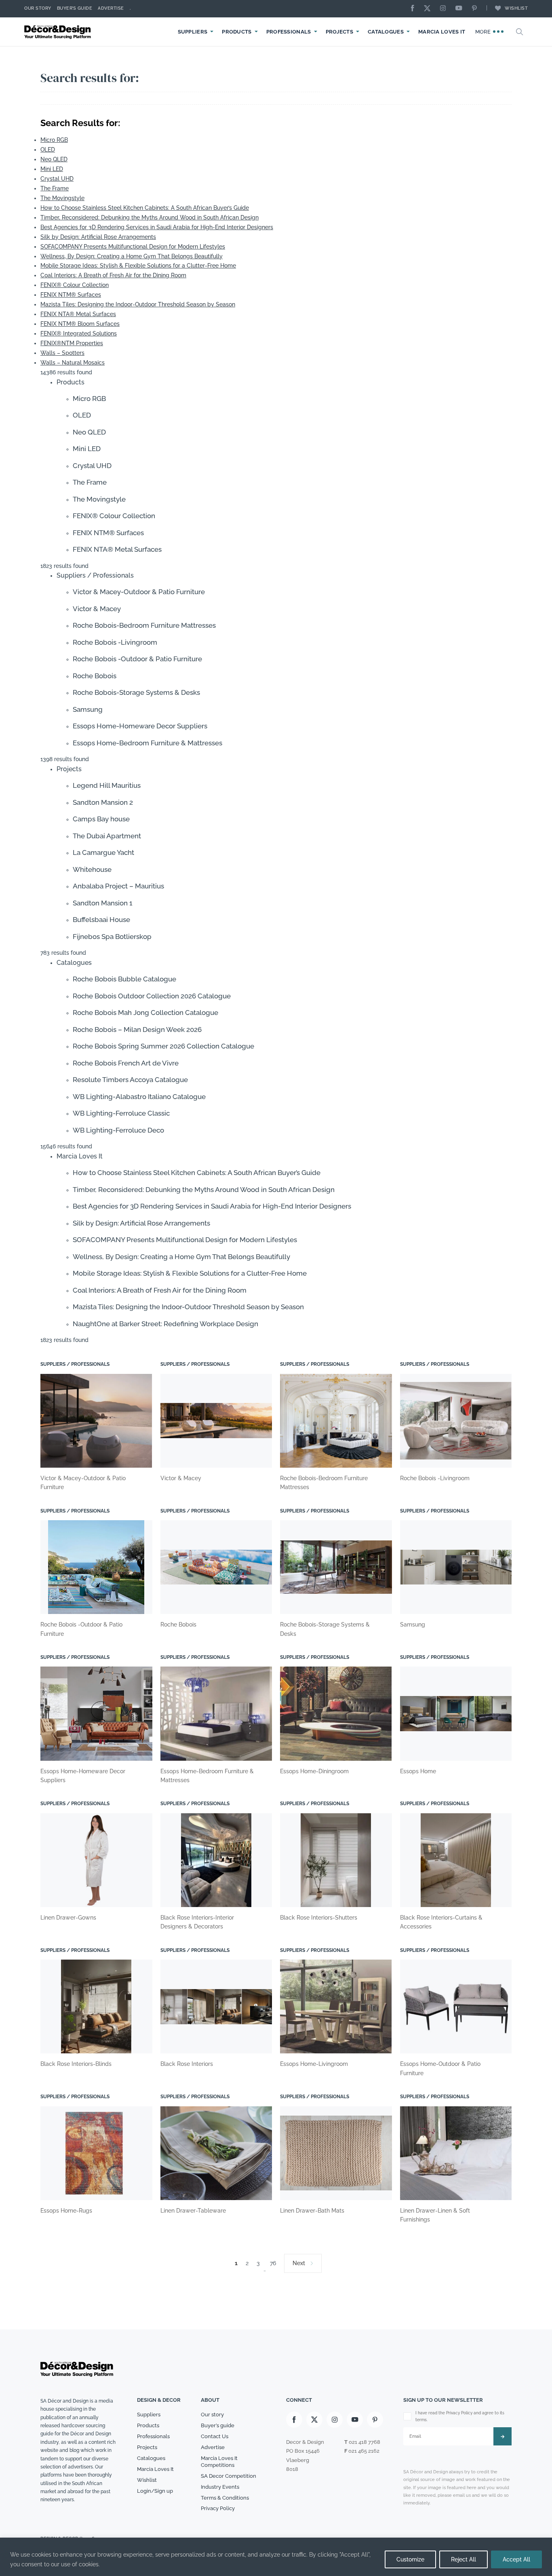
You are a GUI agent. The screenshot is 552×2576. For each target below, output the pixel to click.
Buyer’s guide (218, 2425)
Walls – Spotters (62, 353)
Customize (410, 2559)
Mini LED (52, 169)
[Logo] (59, 32)
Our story (38, 8)
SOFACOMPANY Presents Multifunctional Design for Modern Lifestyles (133, 247)
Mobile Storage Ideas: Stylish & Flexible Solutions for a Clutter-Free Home (138, 266)
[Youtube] (461, 9)
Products (237, 32)
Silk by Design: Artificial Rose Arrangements (98, 237)
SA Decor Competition (229, 2476)
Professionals (289, 32)
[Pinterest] (476, 9)
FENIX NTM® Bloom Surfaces (80, 324)
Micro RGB (54, 140)
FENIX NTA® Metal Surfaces (78, 314)
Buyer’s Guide (75, 8)
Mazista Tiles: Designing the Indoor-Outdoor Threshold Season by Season (138, 304)
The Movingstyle (62, 198)
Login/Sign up (155, 2491)
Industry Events (220, 2486)
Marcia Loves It (442, 32)
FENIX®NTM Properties (72, 343)
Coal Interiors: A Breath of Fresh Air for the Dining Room (113, 275)
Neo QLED (54, 159)
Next (299, 2263)
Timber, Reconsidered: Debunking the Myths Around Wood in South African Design (150, 217)
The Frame (55, 188)
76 (273, 2263)
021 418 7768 (364, 2442)
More (484, 32)
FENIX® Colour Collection (75, 285)
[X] (429, 9)
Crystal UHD (57, 179)
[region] (276, 2557)
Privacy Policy (218, 2508)
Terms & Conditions (225, 2497)
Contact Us (215, 2436)
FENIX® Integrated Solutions (79, 333)
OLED (48, 150)
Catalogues (386, 32)
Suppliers (193, 32)
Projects (339, 32)
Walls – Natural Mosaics (73, 363)
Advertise (111, 8)
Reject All (464, 2559)
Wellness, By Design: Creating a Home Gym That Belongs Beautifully (132, 256)
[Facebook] (415, 9)
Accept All (516, 2559)
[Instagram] (445, 9)
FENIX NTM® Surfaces (71, 295)
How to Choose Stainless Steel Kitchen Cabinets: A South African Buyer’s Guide (145, 208)
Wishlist (516, 8)
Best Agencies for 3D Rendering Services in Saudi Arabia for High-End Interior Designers (157, 227)
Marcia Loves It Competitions (219, 2462)
